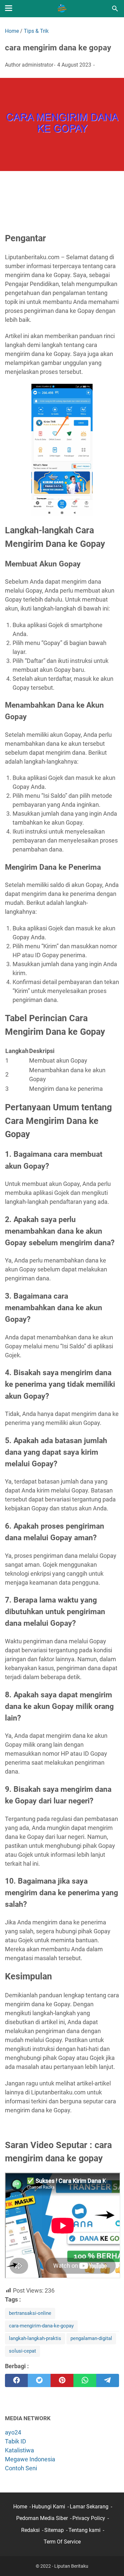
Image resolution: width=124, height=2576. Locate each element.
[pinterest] (62, 2380)
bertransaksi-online (30, 2313)
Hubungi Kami (48, 2507)
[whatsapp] (85, 2380)
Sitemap (54, 2530)
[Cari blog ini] (115, 9)
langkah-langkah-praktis (35, 2338)
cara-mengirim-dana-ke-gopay (41, 2326)
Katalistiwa (20, 2450)
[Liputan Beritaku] (62, 9)
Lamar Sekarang (89, 2507)
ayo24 (13, 2432)
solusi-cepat (22, 2351)
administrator (38, 65)
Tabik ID (16, 2441)
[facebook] (16, 2380)
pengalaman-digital (91, 2338)
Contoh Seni (21, 2468)
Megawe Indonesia (30, 2459)
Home (20, 2507)
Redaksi (30, 2530)
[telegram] (108, 2380)
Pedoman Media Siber (42, 2518)
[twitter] (39, 2380)
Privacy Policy (89, 2518)
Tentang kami (84, 2530)
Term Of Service (62, 2542)
